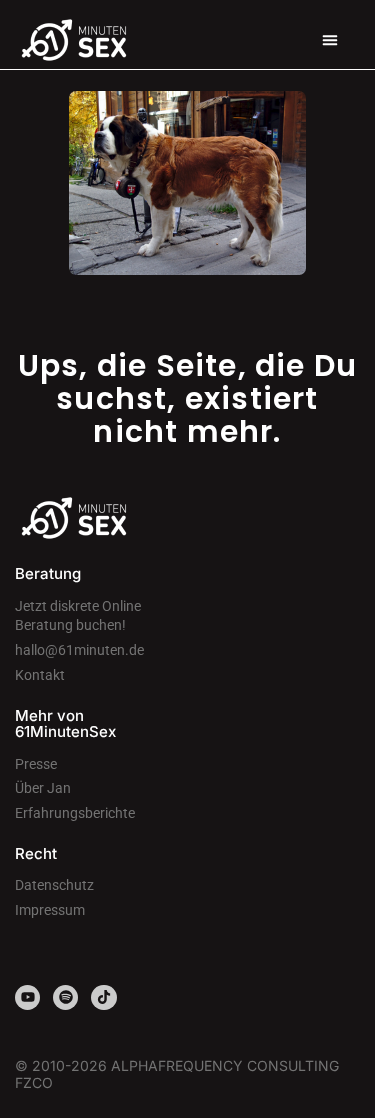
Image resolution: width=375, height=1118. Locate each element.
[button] (330, 40)
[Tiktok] (103, 997)
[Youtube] (27, 997)
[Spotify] (65, 997)
